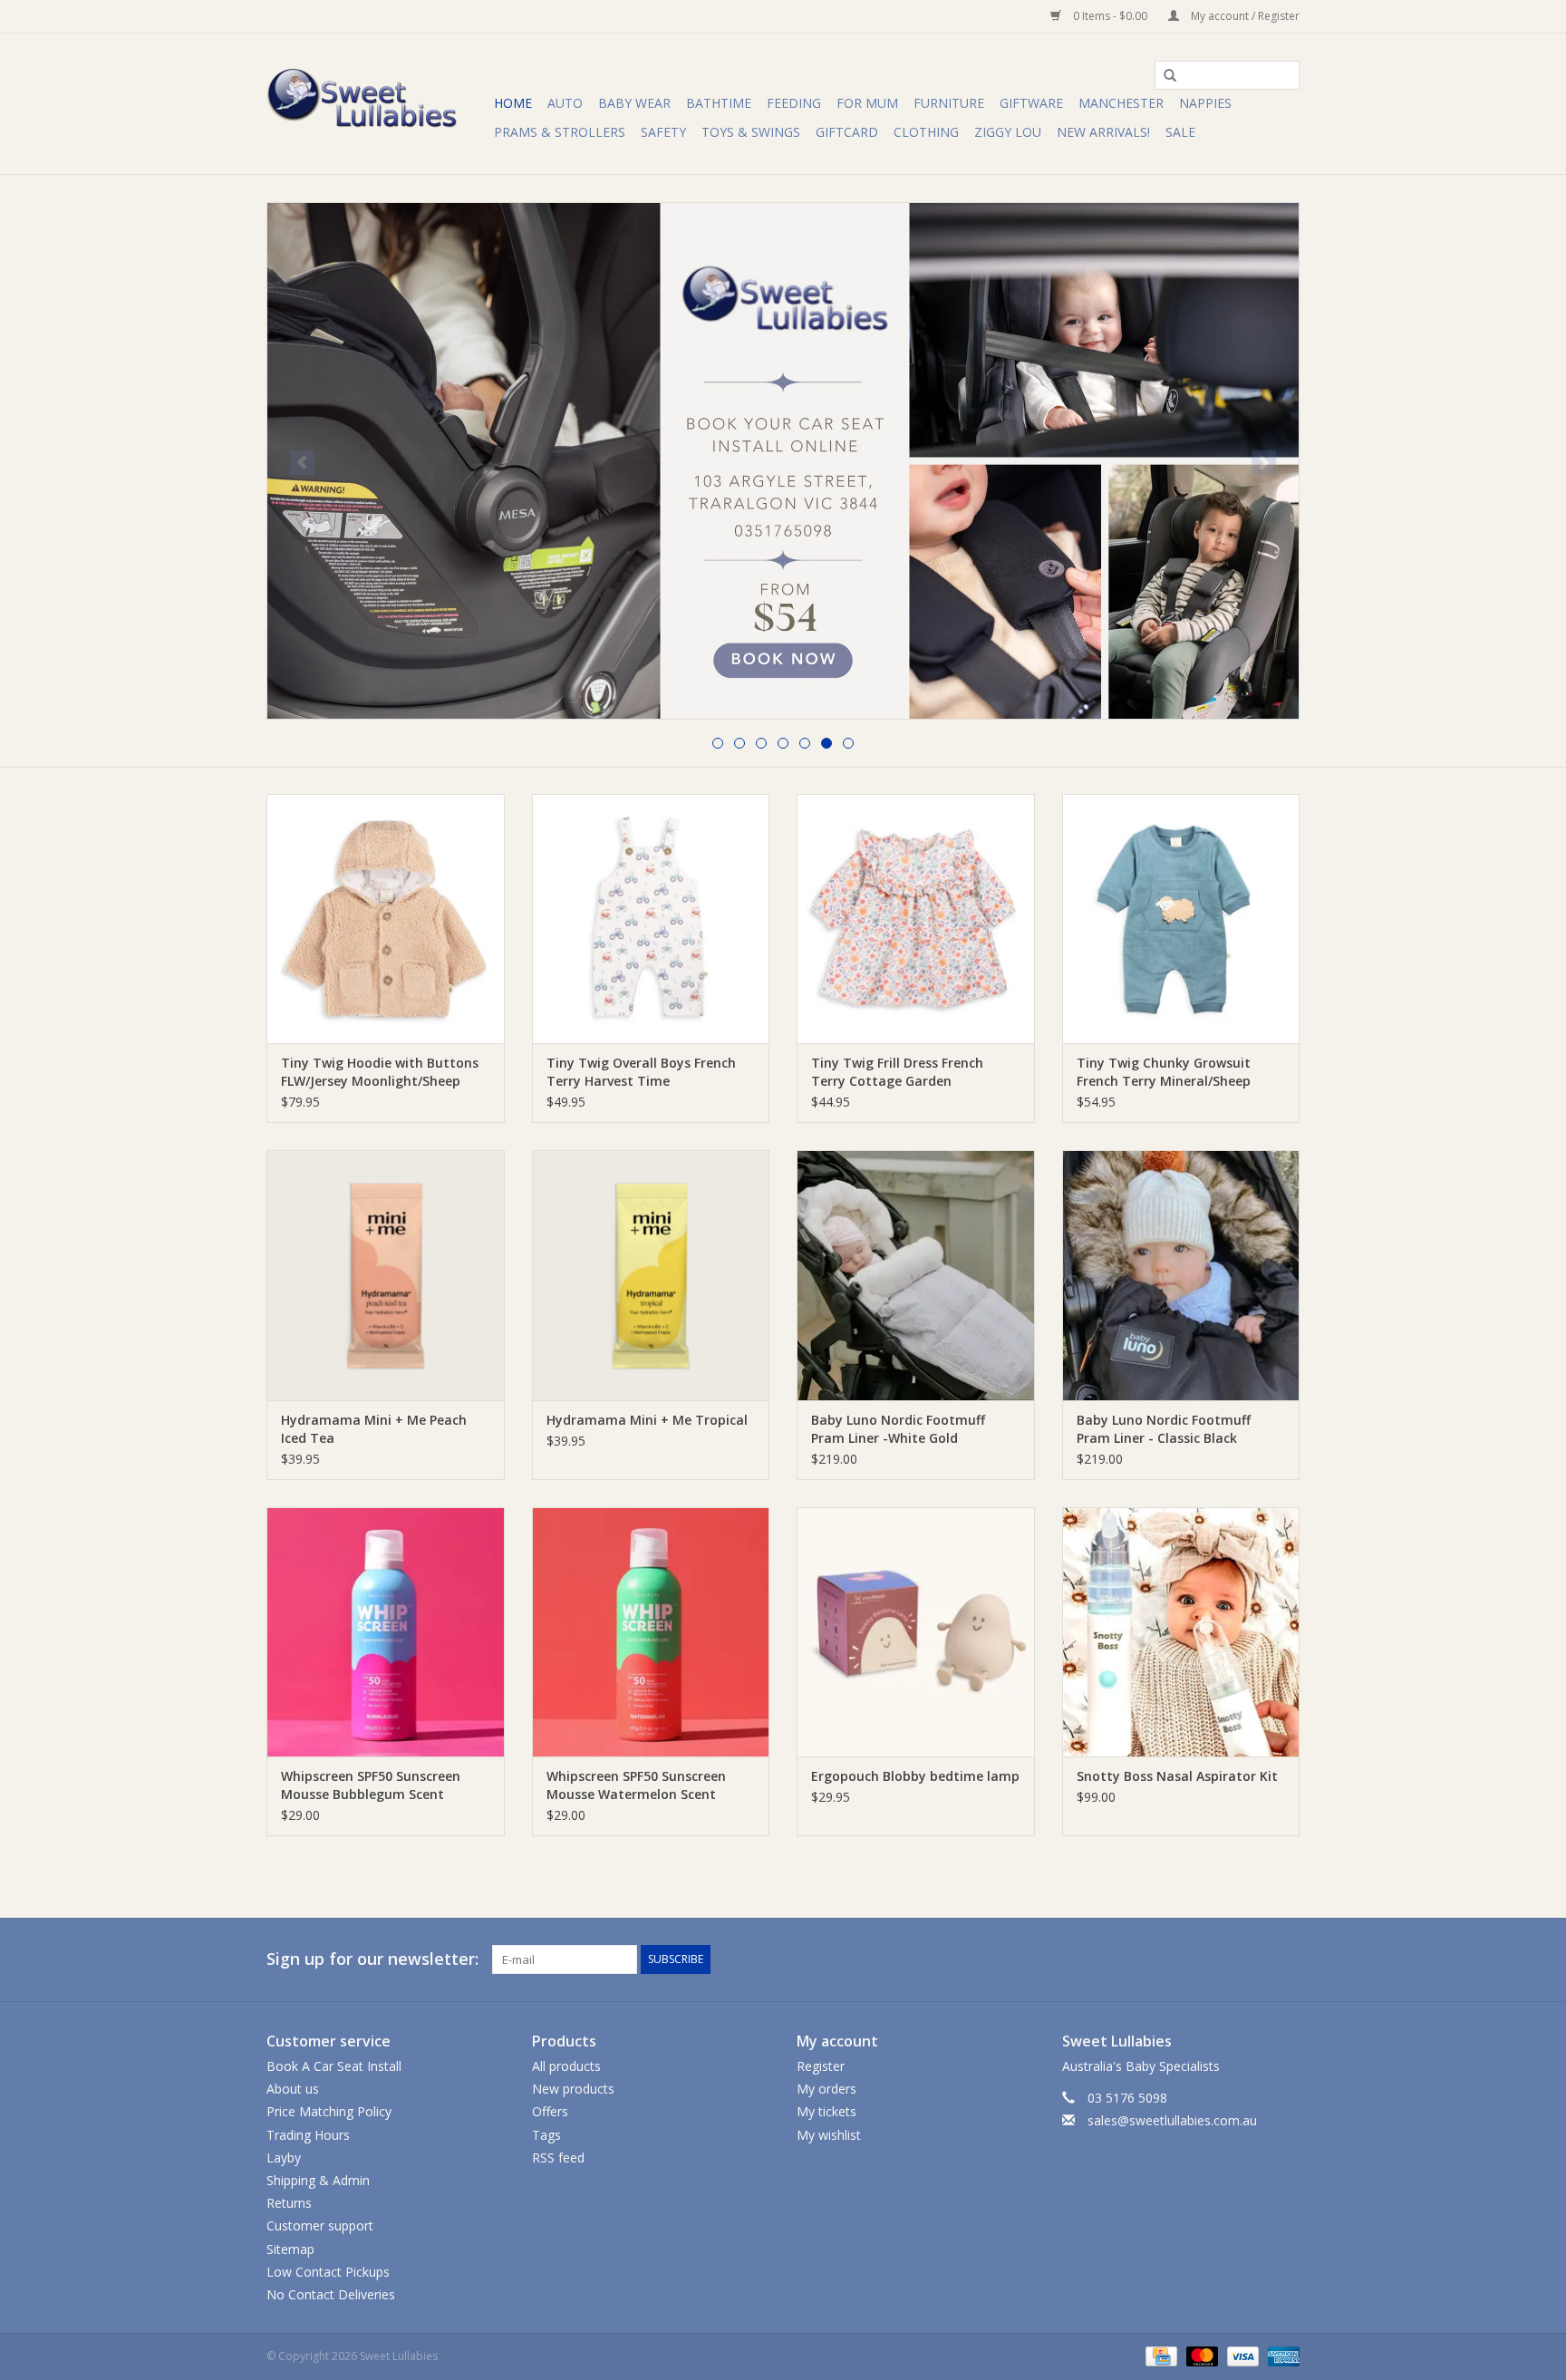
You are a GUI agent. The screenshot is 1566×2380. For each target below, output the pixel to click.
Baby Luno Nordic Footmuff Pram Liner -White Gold (898, 1429)
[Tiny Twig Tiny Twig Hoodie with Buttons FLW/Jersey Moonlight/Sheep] (386, 919)
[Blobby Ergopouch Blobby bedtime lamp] (916, 1632)
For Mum (867, 103)
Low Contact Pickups (328, 2272)
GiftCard (847, 132)
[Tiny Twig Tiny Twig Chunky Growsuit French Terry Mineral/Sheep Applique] (1181, 919)
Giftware (1031, 103)
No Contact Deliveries (331, 2294)
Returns (289, 2203)
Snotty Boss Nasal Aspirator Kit (1177, 1776)
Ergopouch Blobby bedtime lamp (915, 1776)
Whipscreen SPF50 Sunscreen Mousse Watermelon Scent (636, 1785)
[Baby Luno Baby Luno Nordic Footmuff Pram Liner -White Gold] (916, 1275)
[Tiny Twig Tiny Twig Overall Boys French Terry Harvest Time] (651, 919)
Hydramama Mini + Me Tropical (647, 1420)
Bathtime (719, 103)
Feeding (794, 103)
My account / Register (1244, 16)
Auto (565, 103)
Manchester (1121, 103)
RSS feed (558, 2157)
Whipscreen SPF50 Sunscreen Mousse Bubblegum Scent (371, 1785)
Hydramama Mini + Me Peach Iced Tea (374, 1429)
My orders (826, 2089)
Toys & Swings (751, 132)
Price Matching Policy (329, 2111)
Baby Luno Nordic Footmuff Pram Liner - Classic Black (1164, 1429)
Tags (546, 2135)
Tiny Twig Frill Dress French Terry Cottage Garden (897, 1072)
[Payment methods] (1159, 2355)
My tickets (826, 2111)
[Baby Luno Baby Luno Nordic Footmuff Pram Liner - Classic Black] (1181, 1275)
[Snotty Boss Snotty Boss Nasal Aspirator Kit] (1181, 1632)
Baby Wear (634, 103)
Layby (284, 2157)
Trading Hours (308, 2135)
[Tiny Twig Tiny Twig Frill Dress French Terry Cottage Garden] (916, 919)
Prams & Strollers (560, 132)
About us (293, 2089)
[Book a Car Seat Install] (783, 461)
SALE (1180, 132)
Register (821, 2066)
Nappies (1205, 103)
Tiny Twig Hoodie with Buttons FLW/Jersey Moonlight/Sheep (380, 1072)
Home (513, 103)
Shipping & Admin (318, 2180)
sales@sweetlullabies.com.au (1172, 2120)
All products (566, 2066)
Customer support (320, 2225)
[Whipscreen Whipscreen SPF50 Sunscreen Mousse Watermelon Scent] (651, 1632)
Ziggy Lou (1008, 132)
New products (573, 2089)
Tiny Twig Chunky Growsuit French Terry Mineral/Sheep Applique (1164, 1072)
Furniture (949, 103)
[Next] (1264, 463)
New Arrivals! (1103, 132)
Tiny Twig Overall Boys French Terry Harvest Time (641, 1072)
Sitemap (290, 2249)
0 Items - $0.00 (1110, 16)
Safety (663, 132)
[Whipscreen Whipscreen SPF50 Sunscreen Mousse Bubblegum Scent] (386, 1632)
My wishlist (829, 2135)
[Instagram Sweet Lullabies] (1285, 1959)
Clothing (926, 132)
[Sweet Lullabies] (377, 104)
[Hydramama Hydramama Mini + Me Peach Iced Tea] (386, 1275)
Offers (550, 2111)
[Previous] (302, 463)
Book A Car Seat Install (334, 2066)
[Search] (1164, 76)
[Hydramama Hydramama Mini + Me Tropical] (651, 1275)
